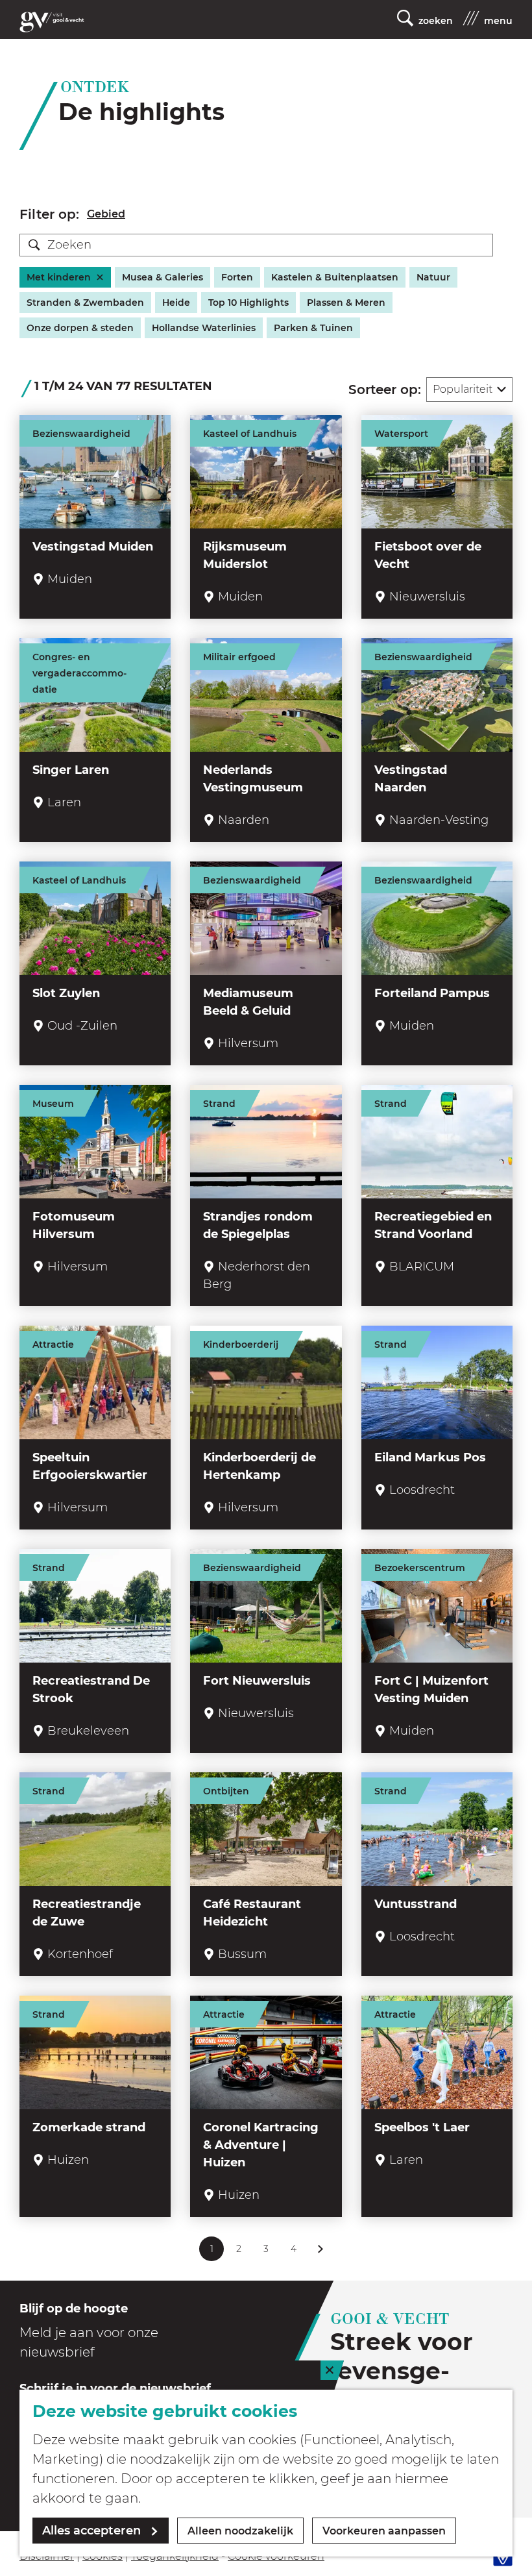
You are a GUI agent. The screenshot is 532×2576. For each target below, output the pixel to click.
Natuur (433, 277)
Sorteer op (385, 390)
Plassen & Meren (346, 303)
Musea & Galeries (163, 277)
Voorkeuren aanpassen (384, 2531)
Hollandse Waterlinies (204, 328)
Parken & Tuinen (313, 328)
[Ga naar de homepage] (52, 22)
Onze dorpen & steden (80, 328)
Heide (176, 303)
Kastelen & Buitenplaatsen (335, 277)
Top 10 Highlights (248, 303)
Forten (237, 277)
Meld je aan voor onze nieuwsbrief (89, 2342)
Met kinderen (59, 277)
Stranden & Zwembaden (85, 303)
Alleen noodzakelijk (240, 2531)
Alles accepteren (91, 2531)
